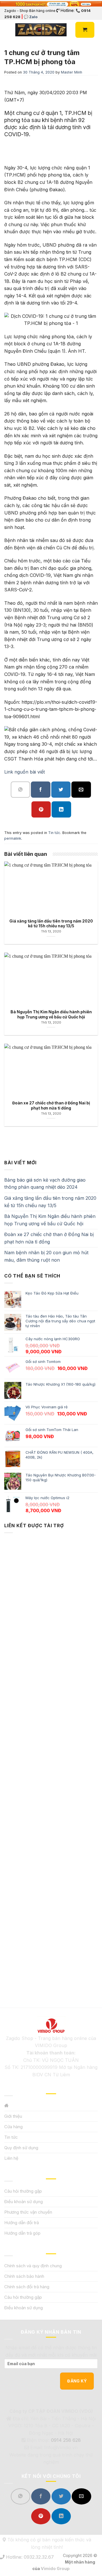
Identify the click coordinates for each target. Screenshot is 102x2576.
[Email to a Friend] (81, 790)
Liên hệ (11, 2158)
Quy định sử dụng (21, 2148)
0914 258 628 (66, 2440)
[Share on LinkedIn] (61, 809)
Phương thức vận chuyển (28, 2212)
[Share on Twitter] (61, 790)
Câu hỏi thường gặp (23, 2191)
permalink (13, 838)
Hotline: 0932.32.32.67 (29, 2557)
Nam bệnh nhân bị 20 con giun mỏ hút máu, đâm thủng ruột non (46, 1256)
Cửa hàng (13, 2127)
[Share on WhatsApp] (20, 790)
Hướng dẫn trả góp (22, 2233)
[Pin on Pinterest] (41, 809)
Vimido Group (55, 2568)
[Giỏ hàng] (85, 30)
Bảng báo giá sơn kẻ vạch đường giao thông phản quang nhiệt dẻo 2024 (45, 1184)
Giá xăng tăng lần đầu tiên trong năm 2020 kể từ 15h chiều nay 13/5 (50, 1202)
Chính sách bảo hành (24, 2276)
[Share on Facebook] (41, 790)
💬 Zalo (31, 17)
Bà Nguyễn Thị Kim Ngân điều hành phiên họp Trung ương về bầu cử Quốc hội (50, 1220)
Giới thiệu (13, 2116)
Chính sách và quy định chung (33, 2266)
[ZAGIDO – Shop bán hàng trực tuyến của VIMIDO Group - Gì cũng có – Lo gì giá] (41, 30)
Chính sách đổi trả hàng (27, 2287)
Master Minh (72, 72)
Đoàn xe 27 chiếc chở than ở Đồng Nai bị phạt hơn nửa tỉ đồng (49, 1238)
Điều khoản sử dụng (24, 2202)
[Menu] (8, 30)
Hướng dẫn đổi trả (22, 2223)
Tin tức (54, 833)
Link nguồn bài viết (25, 772)
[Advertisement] (51, 1761)
